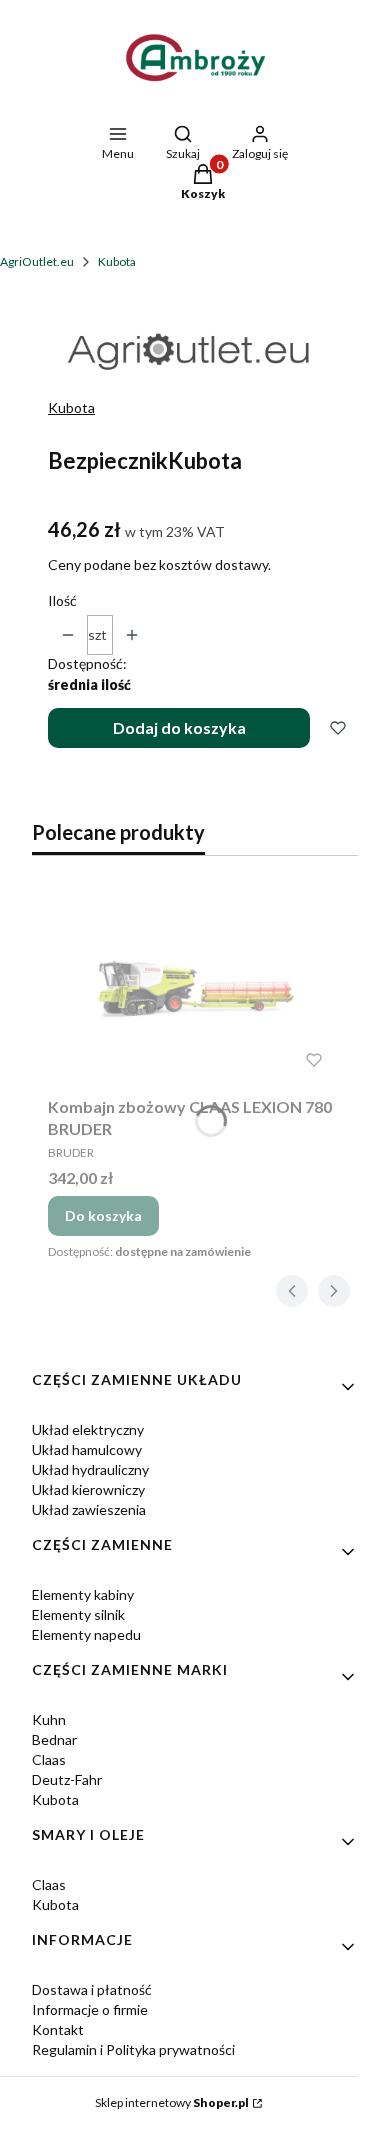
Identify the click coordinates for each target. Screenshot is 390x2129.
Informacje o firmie (90, 2009)
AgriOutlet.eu (37, 261)
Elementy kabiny (83, 1594)
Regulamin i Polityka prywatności (133, 2049)
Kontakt (58, 2029)
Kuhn (49, 1719)
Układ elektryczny (88, 1429)
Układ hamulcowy (87, 1449)
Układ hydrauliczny (90, 1469)
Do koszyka (103, 1215)
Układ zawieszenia (89, 1509)
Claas (49, 1759)
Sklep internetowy (172, 2102)
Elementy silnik (78, 1614)
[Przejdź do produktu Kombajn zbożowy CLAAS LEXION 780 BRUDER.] (195, 988)
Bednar (54, 1739)
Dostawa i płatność (92, 1989)
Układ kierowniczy (88, 1489)
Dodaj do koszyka (179, 727)
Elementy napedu (86, 1634)
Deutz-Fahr (67, 1779)
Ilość (62, 600)
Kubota (117, 261)
